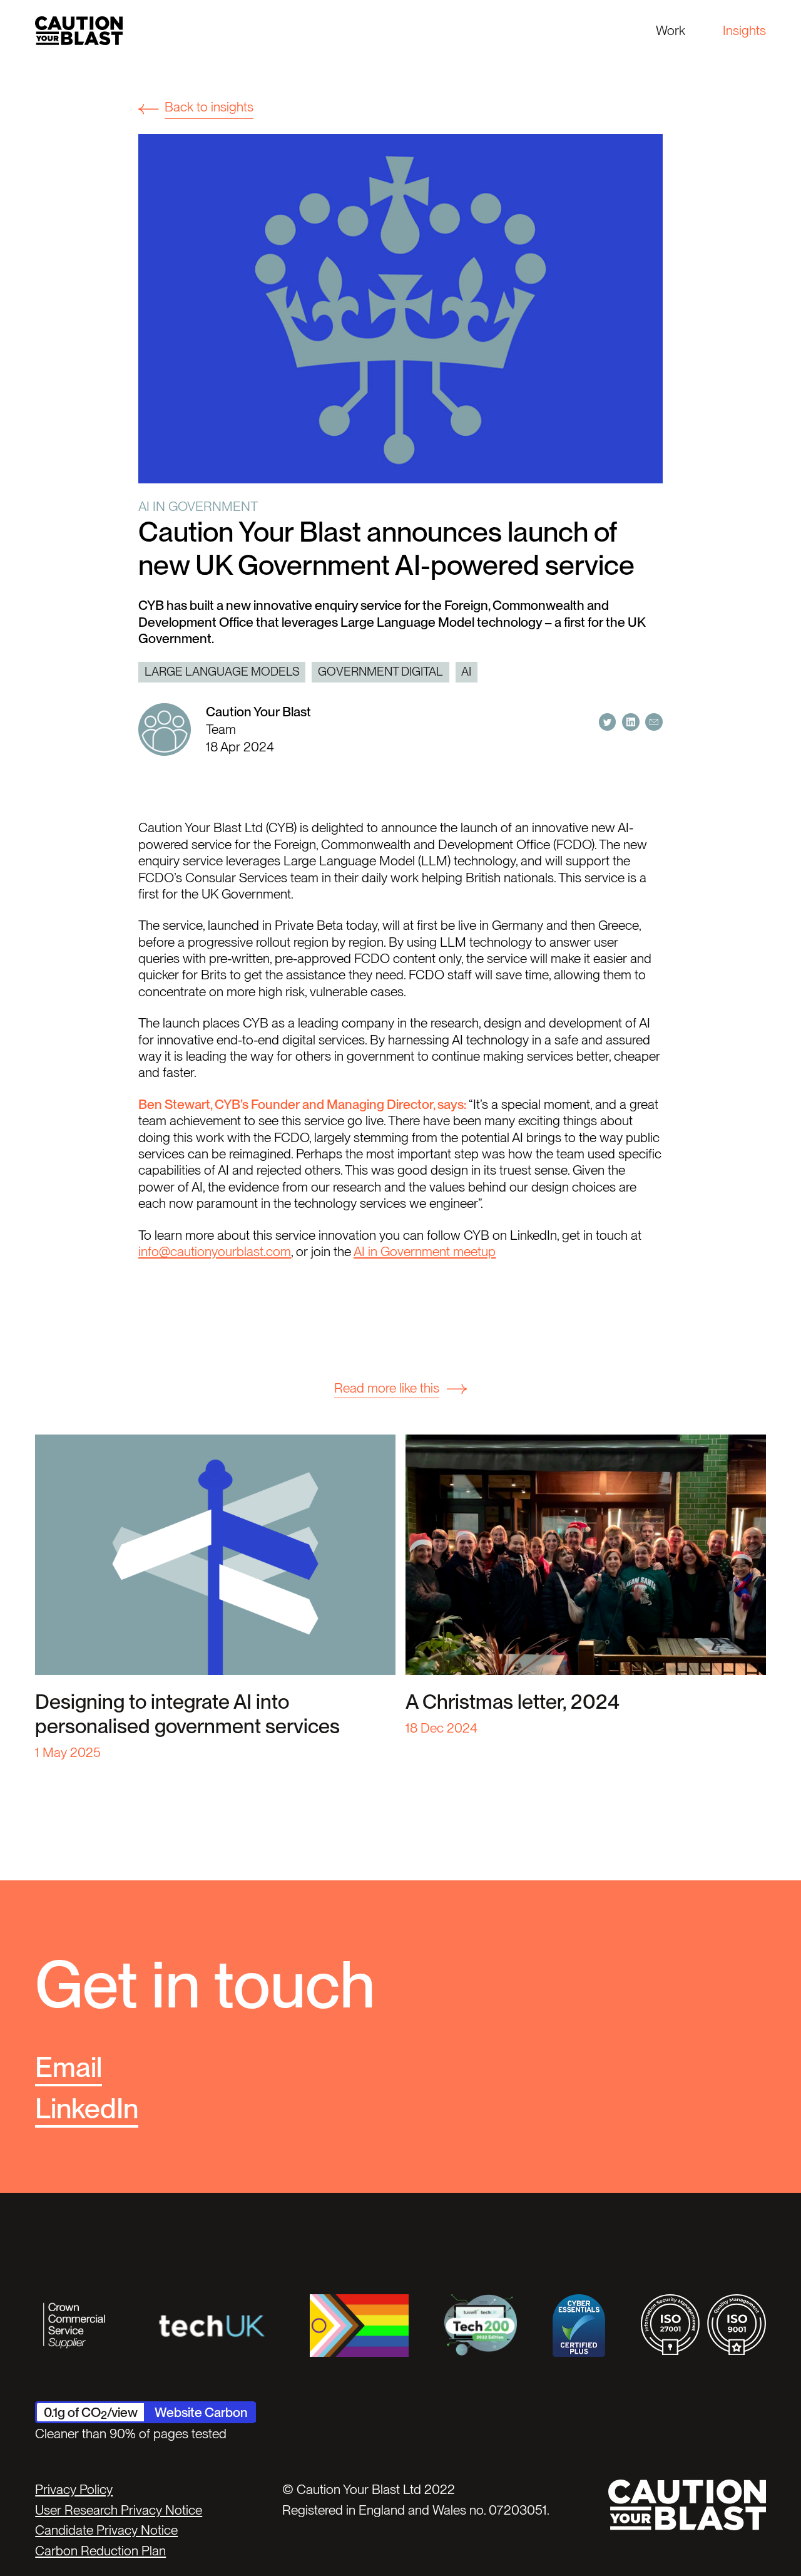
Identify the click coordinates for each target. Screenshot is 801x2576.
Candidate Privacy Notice (106, 2530)
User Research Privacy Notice (119, 2510)
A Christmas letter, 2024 (513, 1702)
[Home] (79, 30)
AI (466, 672)
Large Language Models (222, 672)
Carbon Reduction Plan (100, 2551)
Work (671, 30)
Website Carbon (201, 2412)
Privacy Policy (74, 2489)
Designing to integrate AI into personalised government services (187, 1714)
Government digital (380, 672)
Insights (744, 30)
